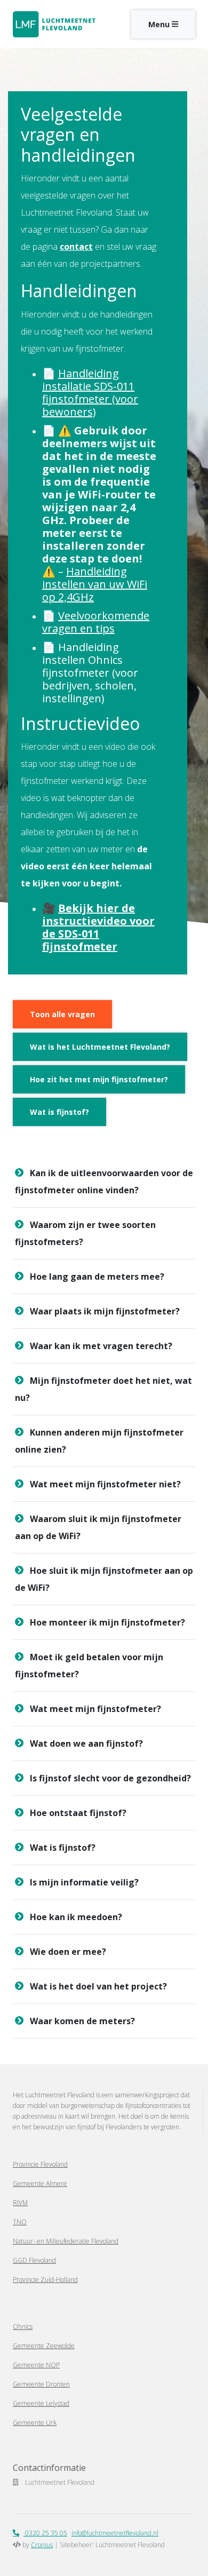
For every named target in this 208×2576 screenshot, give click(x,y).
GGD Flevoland (34, 2260)
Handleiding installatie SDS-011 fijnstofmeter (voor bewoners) (90, 393)
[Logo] (54, 24)
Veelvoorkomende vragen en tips (96, 622)
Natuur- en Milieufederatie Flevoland (66, 2241)
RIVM (20, 2203)
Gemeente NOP (36, 2365)
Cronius (42, 2545)
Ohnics (23, 2327)
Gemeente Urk (35, 2423)
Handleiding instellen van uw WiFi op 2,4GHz (95, 584)
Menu (160, 24)
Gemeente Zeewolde (44, 2346)
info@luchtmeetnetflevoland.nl (115, 2533)
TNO (20, 2222)
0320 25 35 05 (45, 2533)
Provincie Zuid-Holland (45, 2280)
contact (76, 247)
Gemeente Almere (40, 2183)
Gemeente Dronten (41, 2384)
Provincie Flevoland (40, 2164)
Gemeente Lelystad (41, 2403)
